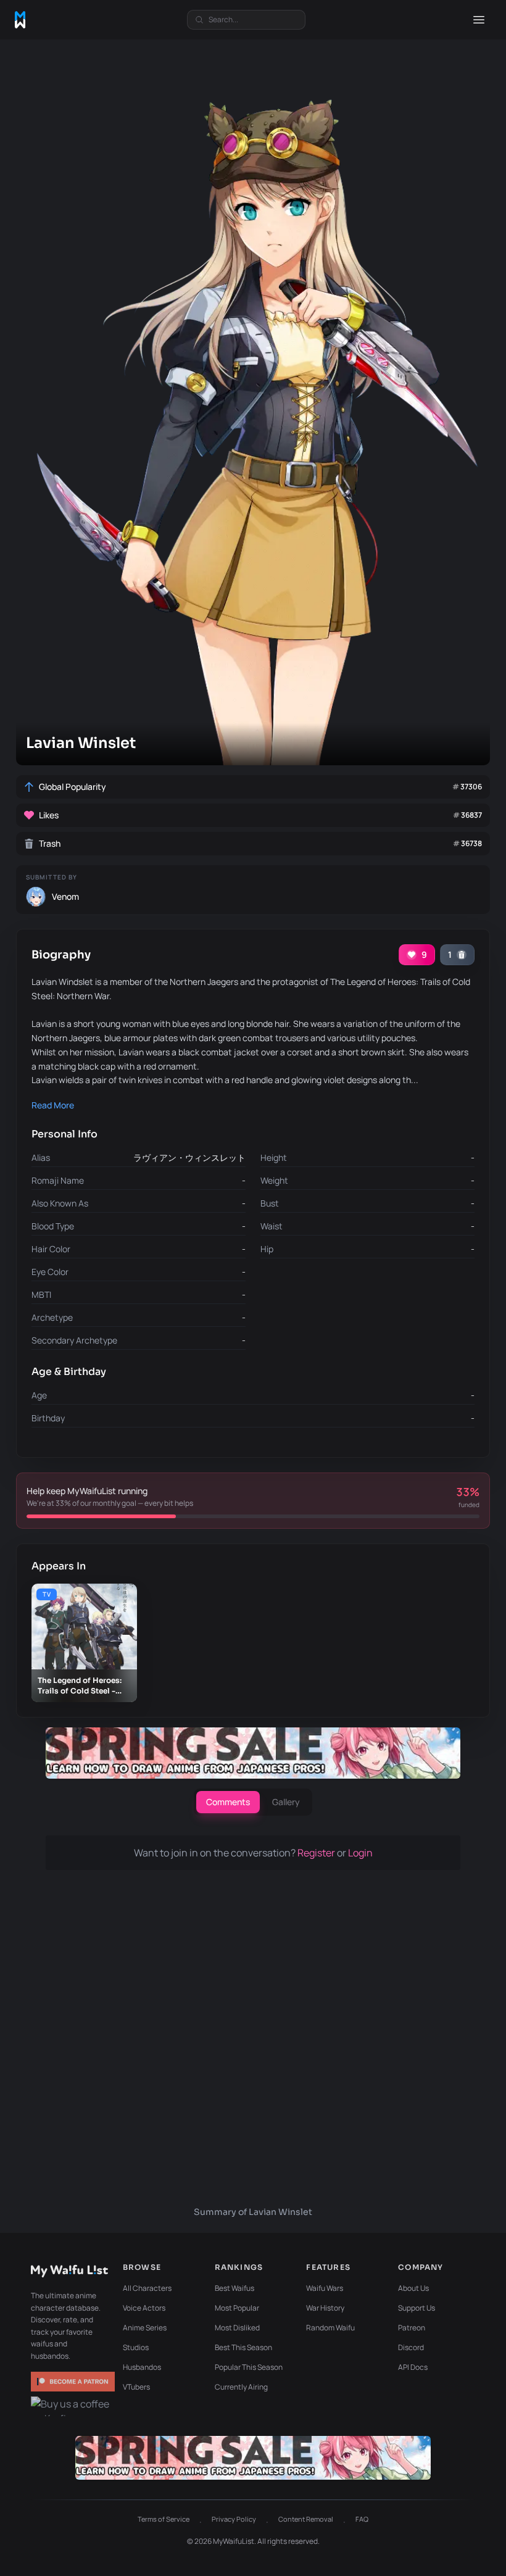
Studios (136, 2347)
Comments (228, 1802)
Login (360, 1853)
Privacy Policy (234, 2519)
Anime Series (145, 2328)
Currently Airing (241, 2387)
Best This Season (243, 2347)
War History (325, 2308)
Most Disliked (237, 2328)
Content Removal (306, 2519)
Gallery (286, 1802)
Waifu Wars (325, 2288)
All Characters (147, 2288)
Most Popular (237, 2308)
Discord (411, 2347)
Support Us (417, 2308)
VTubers (136, 2387)
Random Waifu (330, 2328)
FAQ (362, 2519)
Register (317, 1853)
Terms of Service (164, 2519)
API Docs (413, 2367)
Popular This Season (249, 2367)
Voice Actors (144, 2308)
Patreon (412, 2328)
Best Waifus (234, 2288)
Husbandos (142, 2367)
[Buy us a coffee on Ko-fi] (73, 2406)
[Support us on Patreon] (73, 2382)
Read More (53, 1105)
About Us (413, 2288)
